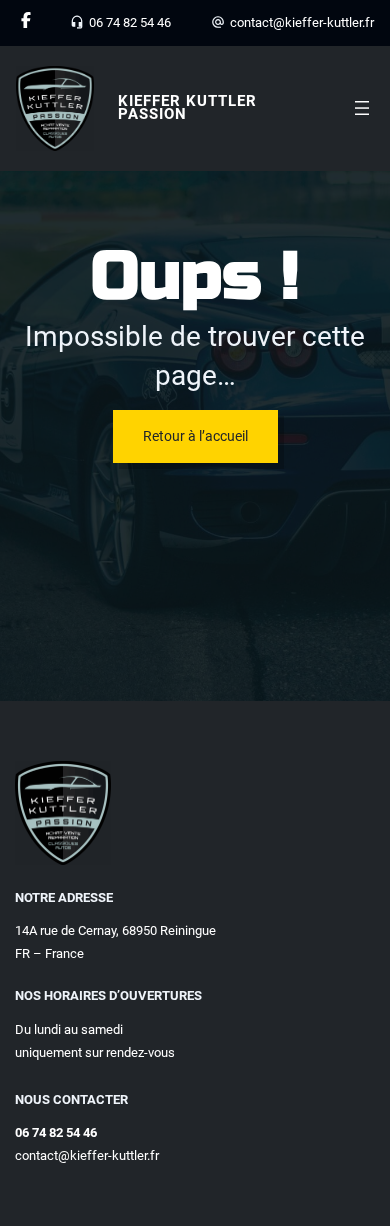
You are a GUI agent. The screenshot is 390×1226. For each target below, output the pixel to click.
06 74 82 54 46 (130, 22)
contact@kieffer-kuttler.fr (302, 22)
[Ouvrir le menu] (362, 108)
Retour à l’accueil (195, 436)
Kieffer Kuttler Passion (187, 108)
